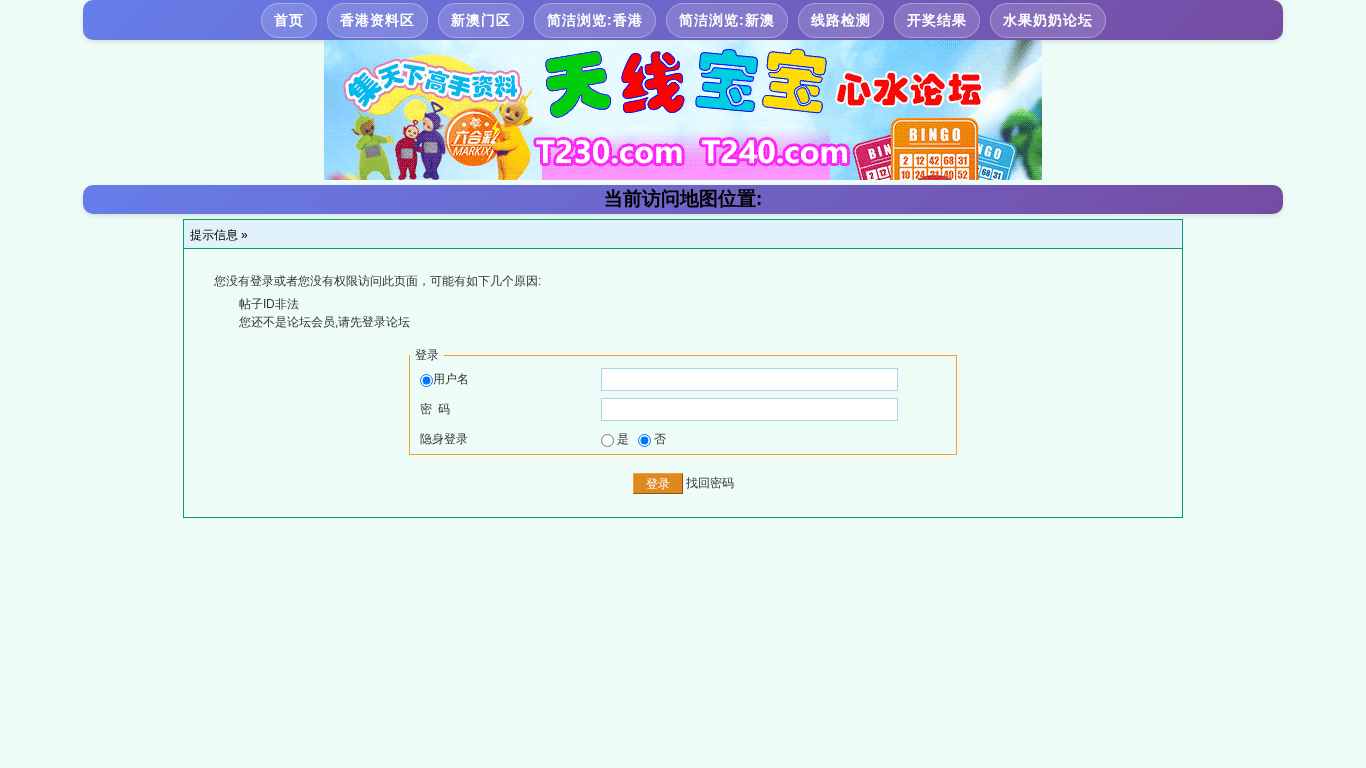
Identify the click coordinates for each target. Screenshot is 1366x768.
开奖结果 (937, 20)
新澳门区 (481, 20)
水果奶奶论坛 (1048, 20)
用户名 (451, 379)
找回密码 (710, 483)
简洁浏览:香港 (595, 20)
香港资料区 (377, 20)
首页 (289, 20)
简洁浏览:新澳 (727, 20)
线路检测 (841, 20)
